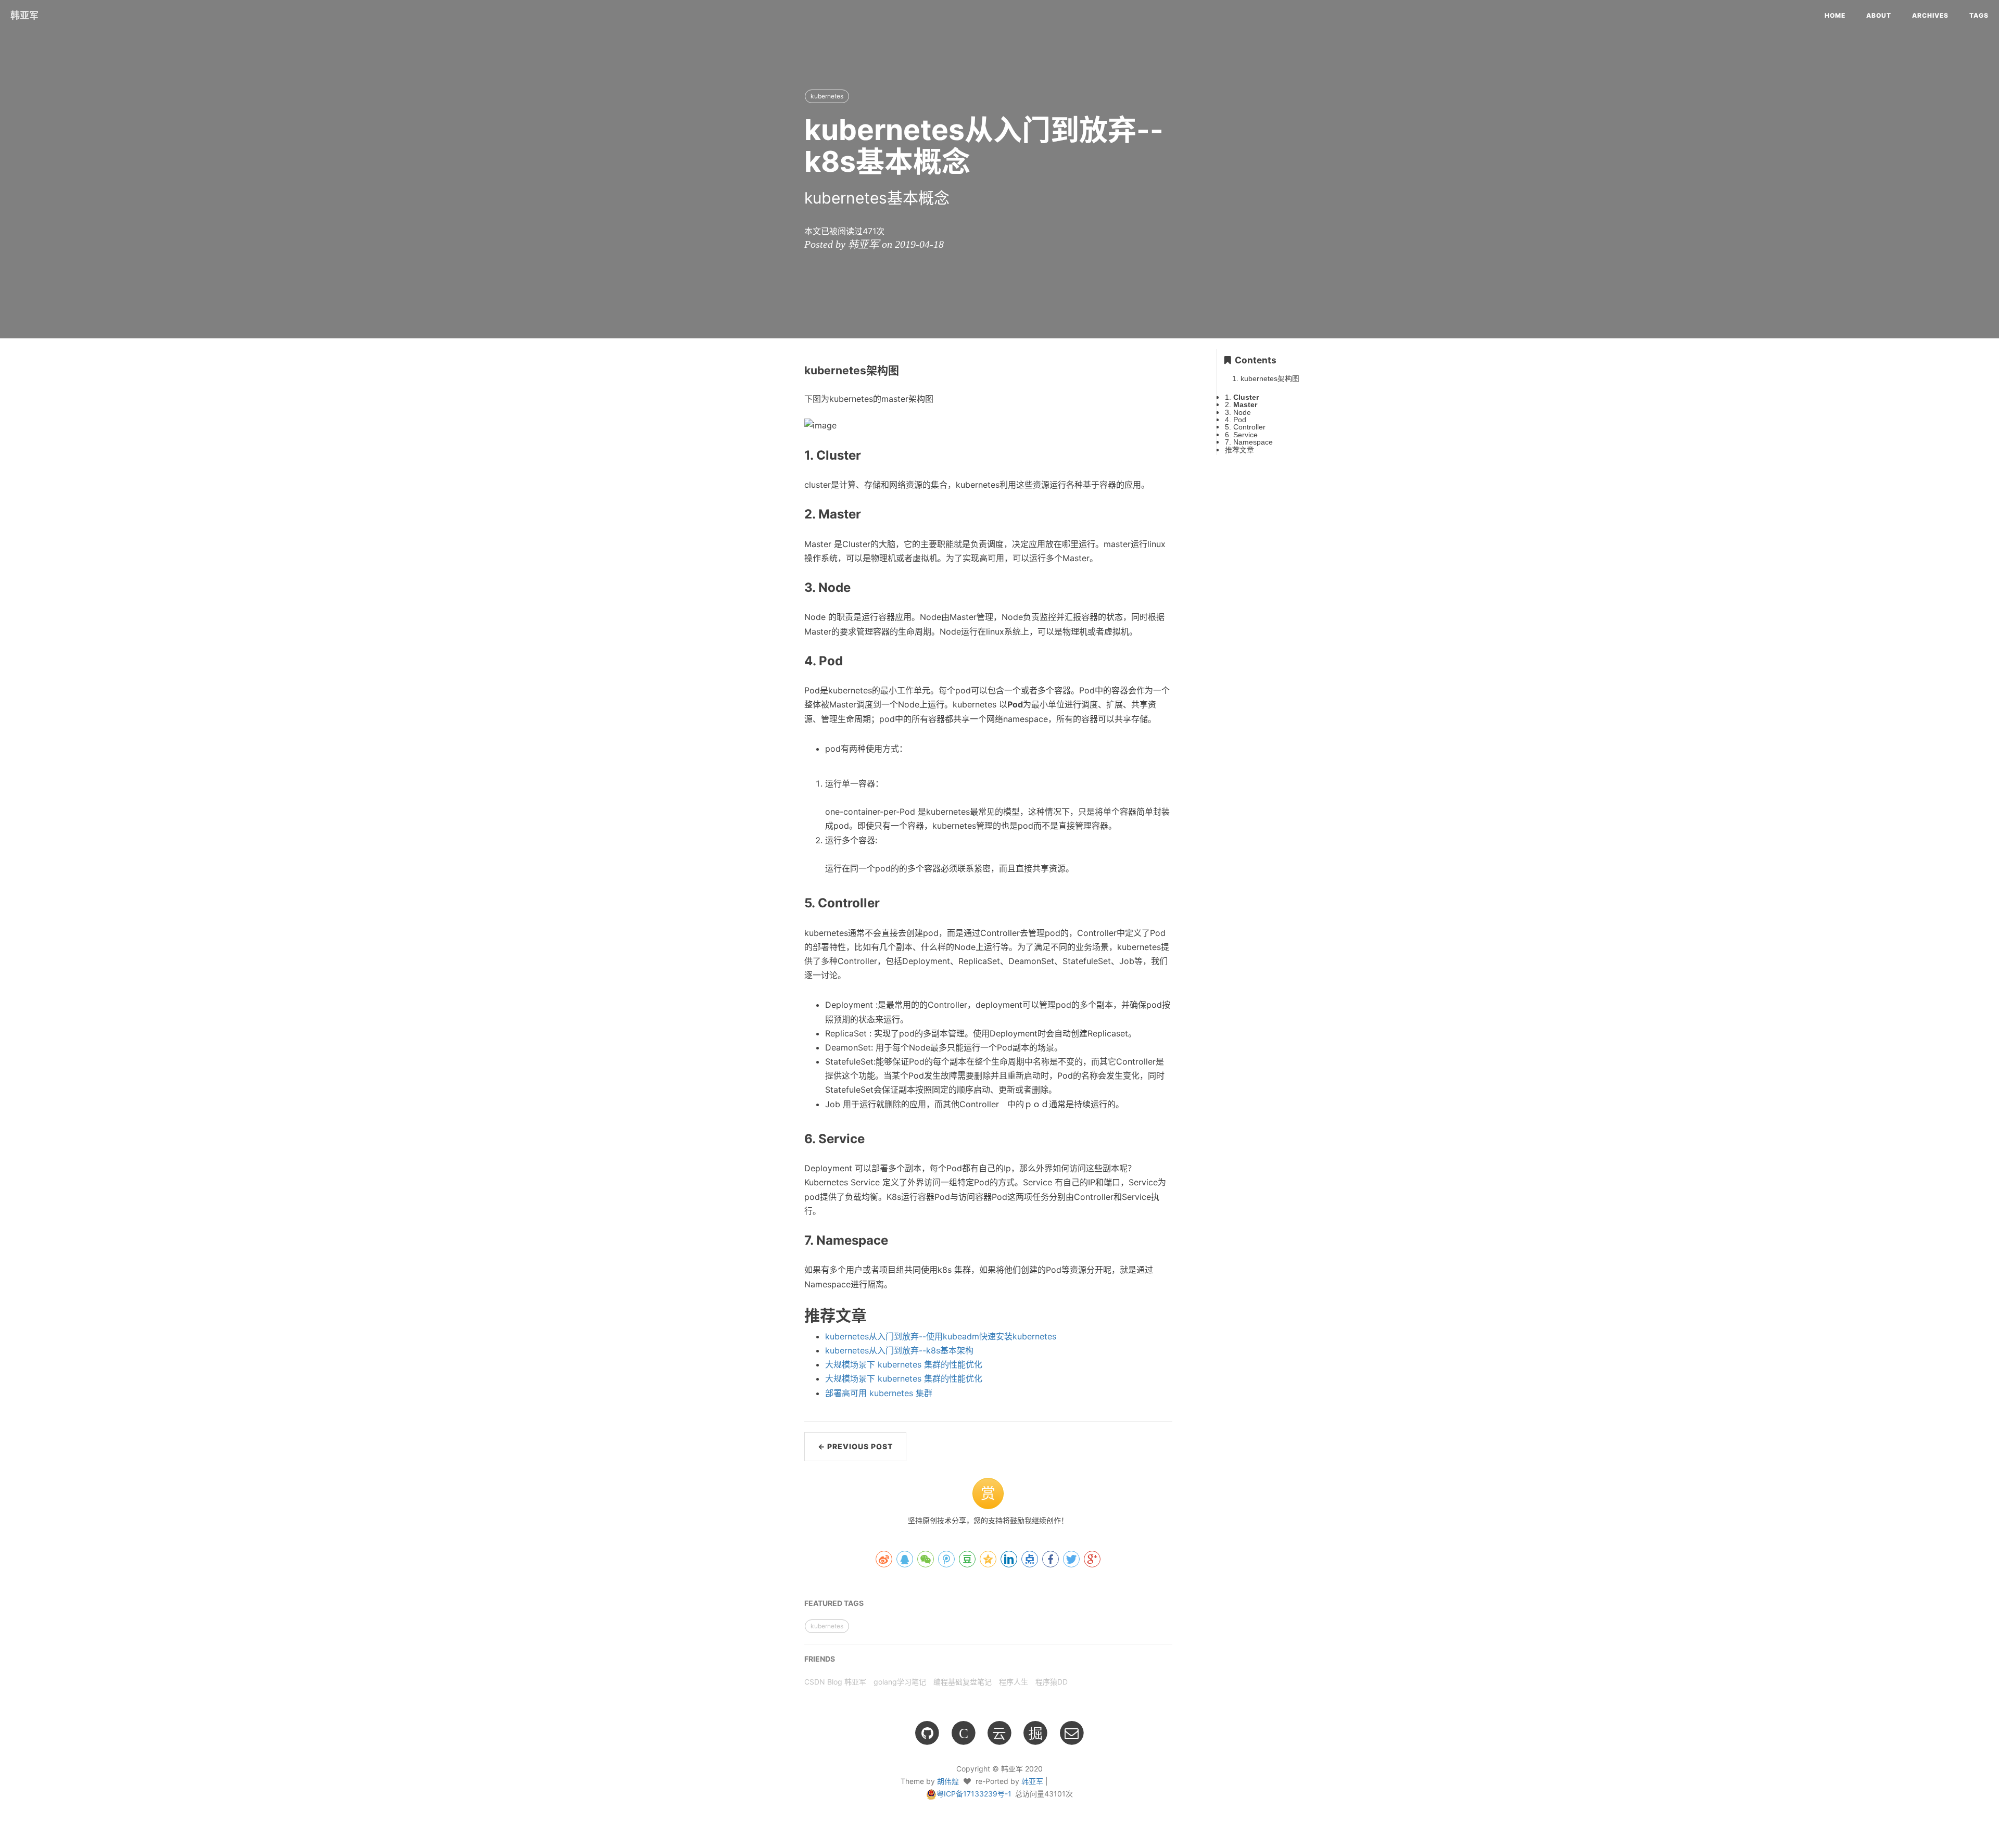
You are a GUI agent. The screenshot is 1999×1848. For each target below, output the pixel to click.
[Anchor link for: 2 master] (782, 514)
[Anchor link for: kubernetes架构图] (784, 370)
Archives (1930, 15)
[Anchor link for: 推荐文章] (778, 1314)
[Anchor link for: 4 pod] (782, 660)
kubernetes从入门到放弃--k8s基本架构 (899, 1350)
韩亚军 (24, 15)
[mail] (1072, 1732)
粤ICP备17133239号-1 (974, 1794)
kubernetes (827, 96)
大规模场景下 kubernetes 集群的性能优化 (904, 1364)
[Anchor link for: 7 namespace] (782, 1240)
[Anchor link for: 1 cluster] (782, 455)
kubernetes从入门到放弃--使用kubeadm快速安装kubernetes (941, 1336)
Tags (1979, 15)
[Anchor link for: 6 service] (782, 1138)
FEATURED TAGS (834, 1603)
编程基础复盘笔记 (963, 1682)
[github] (927, 1732)
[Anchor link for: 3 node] (782, 587)
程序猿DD (1052, 1682)
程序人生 (1014, 1682)
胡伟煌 (948, 1781)
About (1879, 15)
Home (1835, 15)
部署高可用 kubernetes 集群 (879, 1393)
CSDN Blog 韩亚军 (835, 1682)
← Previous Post (855, 1446)
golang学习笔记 (900, 1682)
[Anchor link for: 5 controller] (782, 903)
